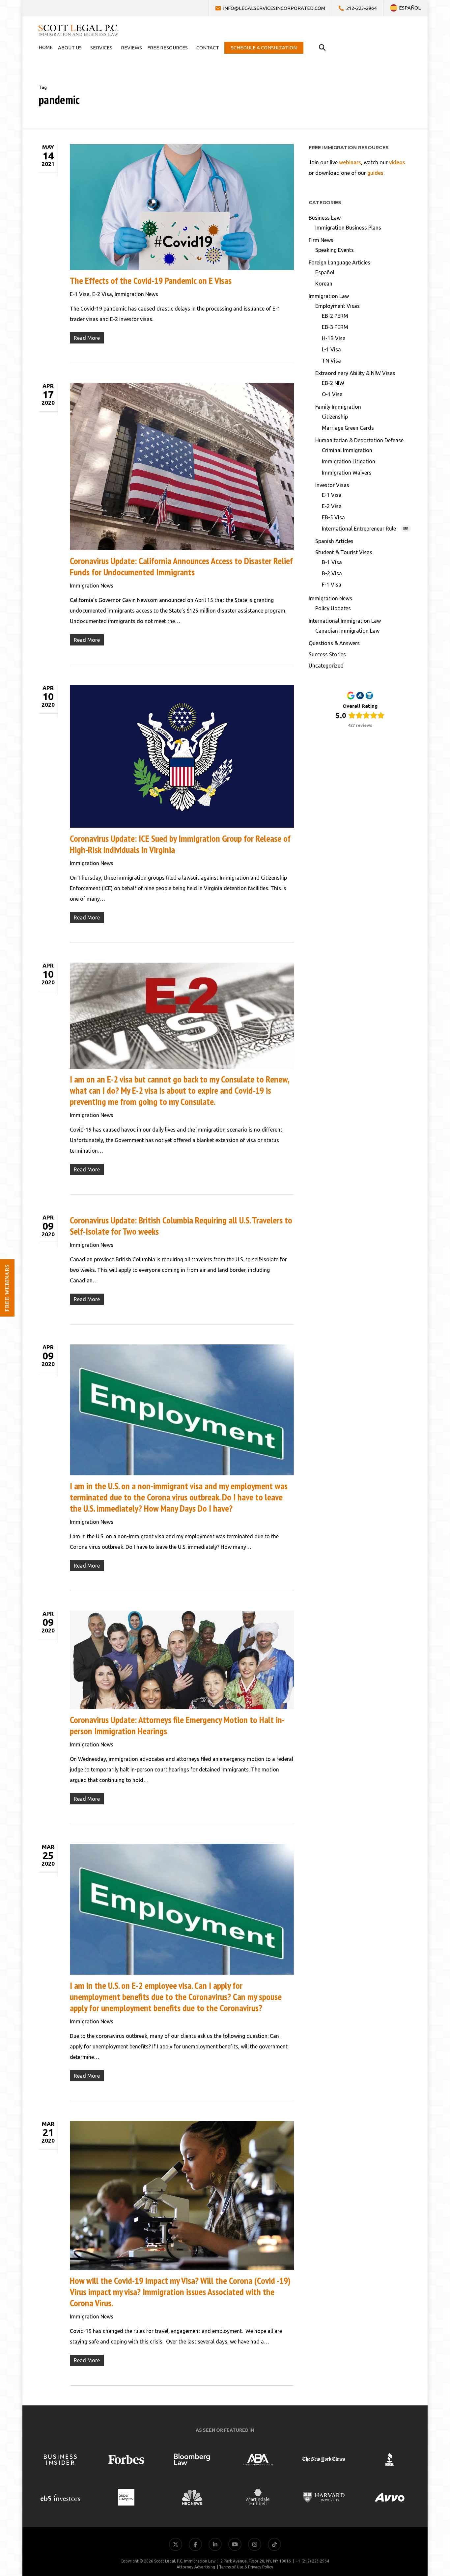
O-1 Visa (332, 394)
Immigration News (136, 294)
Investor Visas (332, 485)
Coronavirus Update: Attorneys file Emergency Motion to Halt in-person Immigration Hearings (177, 1725)
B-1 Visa (332, 562)
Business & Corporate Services (407, 2488)
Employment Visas (337, 306)
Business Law (325, 218)
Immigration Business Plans (348, 228)
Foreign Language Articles (339, 262)
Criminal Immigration (347, 450)
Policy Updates (333, 608)
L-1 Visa (331, 349)
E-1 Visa (80, 294)
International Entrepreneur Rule (365, 529)
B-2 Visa (332, 573)
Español (325, 272)
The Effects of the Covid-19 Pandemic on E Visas (151, 280)
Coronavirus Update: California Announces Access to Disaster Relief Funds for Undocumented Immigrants (181, 566)
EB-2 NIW (333, 383)
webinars (350, 162)
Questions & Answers (334, 643)
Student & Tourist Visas (344, 552)
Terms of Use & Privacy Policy (246, 2567)
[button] (433, 2559)
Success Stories (327, 654)
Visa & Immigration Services (410, 2472)
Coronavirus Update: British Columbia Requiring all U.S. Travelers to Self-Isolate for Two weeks (181, 1226)
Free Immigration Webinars (410, 2504)
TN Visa (331, 361)
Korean (324, 284)
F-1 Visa (332, 585)
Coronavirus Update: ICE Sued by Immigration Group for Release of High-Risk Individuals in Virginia (180, 844)
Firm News (321, 240)
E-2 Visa (102, 294)
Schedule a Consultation (414, 2536)
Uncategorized (326, 666)
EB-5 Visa (333, 517)
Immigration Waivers (347, 473)
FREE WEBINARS (7, 1288)
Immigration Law (329, 296)
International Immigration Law (345, 621)
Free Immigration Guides (413, 2520)
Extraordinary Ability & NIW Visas (355, 373)
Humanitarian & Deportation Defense (359, 440)
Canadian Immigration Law (347, 631)
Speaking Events (335, 250)
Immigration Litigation (349, 461)
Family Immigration (338, 407)
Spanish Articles (334, 541)
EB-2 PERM (335, 316)
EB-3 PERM (335, 327)
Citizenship (335, 417)
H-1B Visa (334, 338)
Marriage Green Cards (348, 428)
